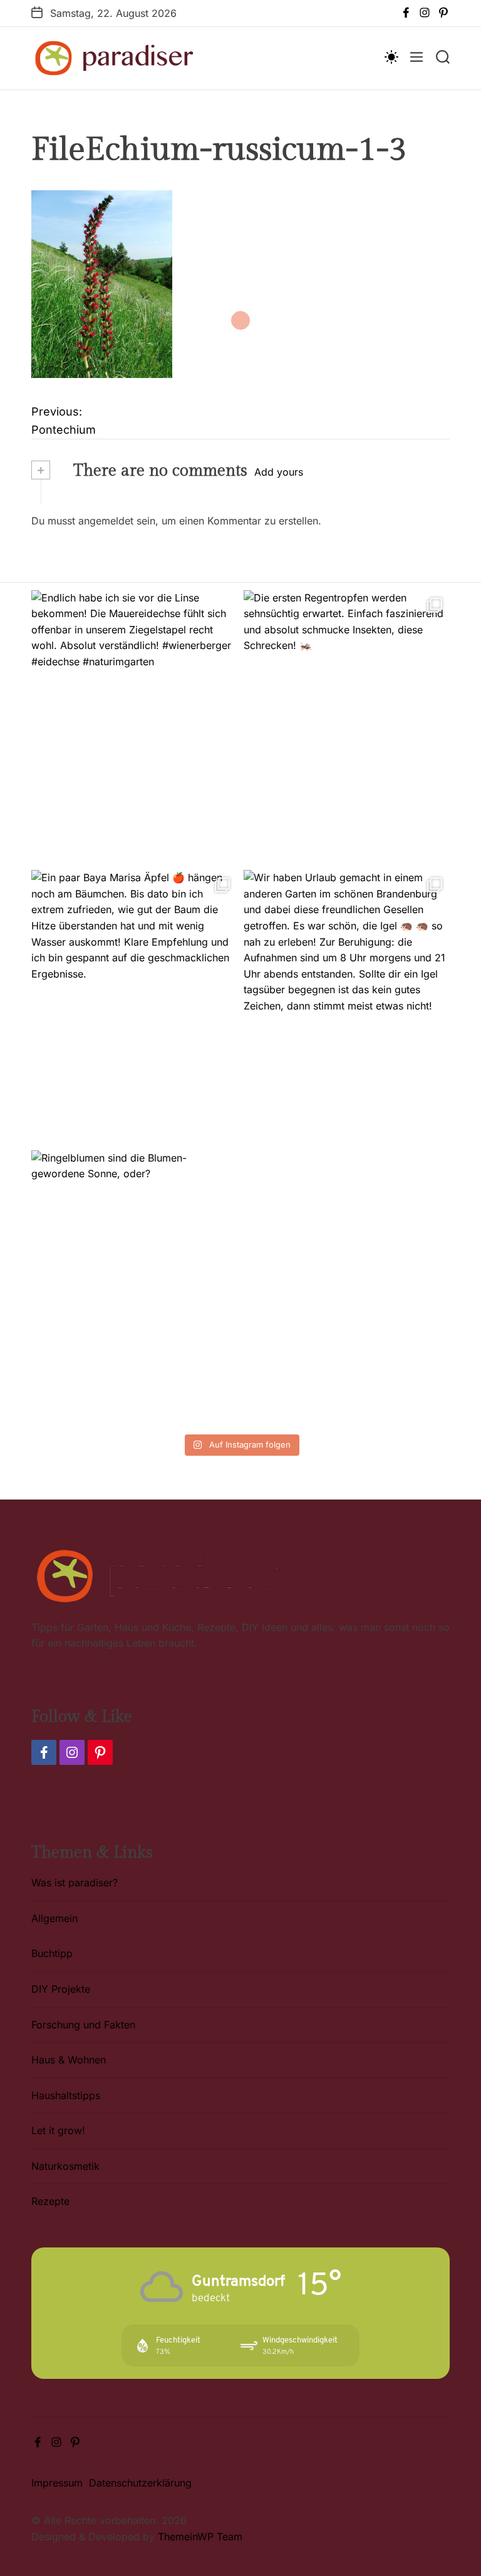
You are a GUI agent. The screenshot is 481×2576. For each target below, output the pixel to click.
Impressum (57, 2483)
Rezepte (50, 2201)
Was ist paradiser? (75, 1883)
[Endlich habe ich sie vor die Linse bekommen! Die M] (134, 727)
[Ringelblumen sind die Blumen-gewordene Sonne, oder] (134, 1287)
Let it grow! (58, 2130)
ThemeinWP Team (200, 2537)
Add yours (279, 472)
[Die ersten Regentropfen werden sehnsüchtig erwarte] (347, 727)
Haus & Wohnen (69, 2060)
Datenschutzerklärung (140, 2483)
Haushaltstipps (66, 2095)
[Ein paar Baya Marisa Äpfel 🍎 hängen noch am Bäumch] (134, 1007)
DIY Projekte (61, 1989)
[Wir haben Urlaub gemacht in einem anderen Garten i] (347, 1007)
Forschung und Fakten (83, 2025)
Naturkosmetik (65, 2166)
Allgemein (54, 1918)
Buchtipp (52, 1953)
